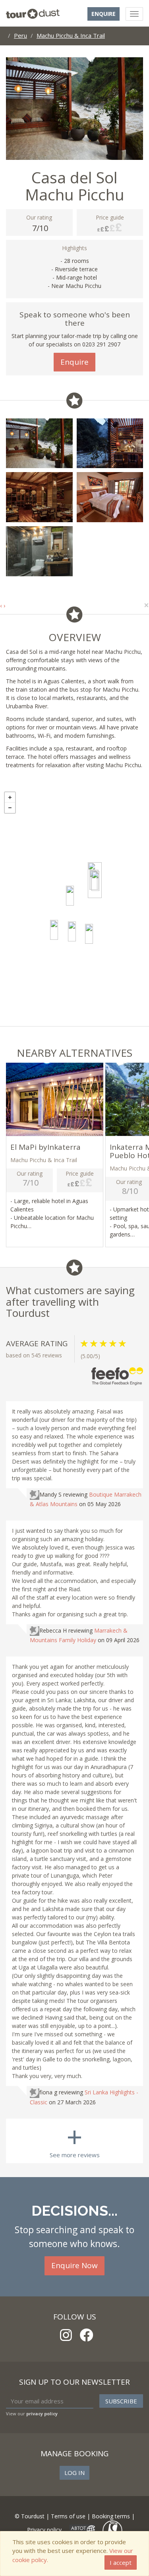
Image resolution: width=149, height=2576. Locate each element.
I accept (121, 2562)
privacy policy (42, 2414)
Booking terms (111, 2516)
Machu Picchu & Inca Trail (71, 35)
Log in (74, 2473)
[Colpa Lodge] (54, 930)
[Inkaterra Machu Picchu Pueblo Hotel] (95, 881)
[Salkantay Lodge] (89, 934)
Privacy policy (44, 2530)
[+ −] (74, 907)
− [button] (10, 808)
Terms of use (68, 2516)
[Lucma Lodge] (70, 896)
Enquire (104, 14)
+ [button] (10, 797)
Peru (20, 35)
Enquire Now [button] (74, 2265)
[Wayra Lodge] (72, 931)
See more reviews (75, 2139)
